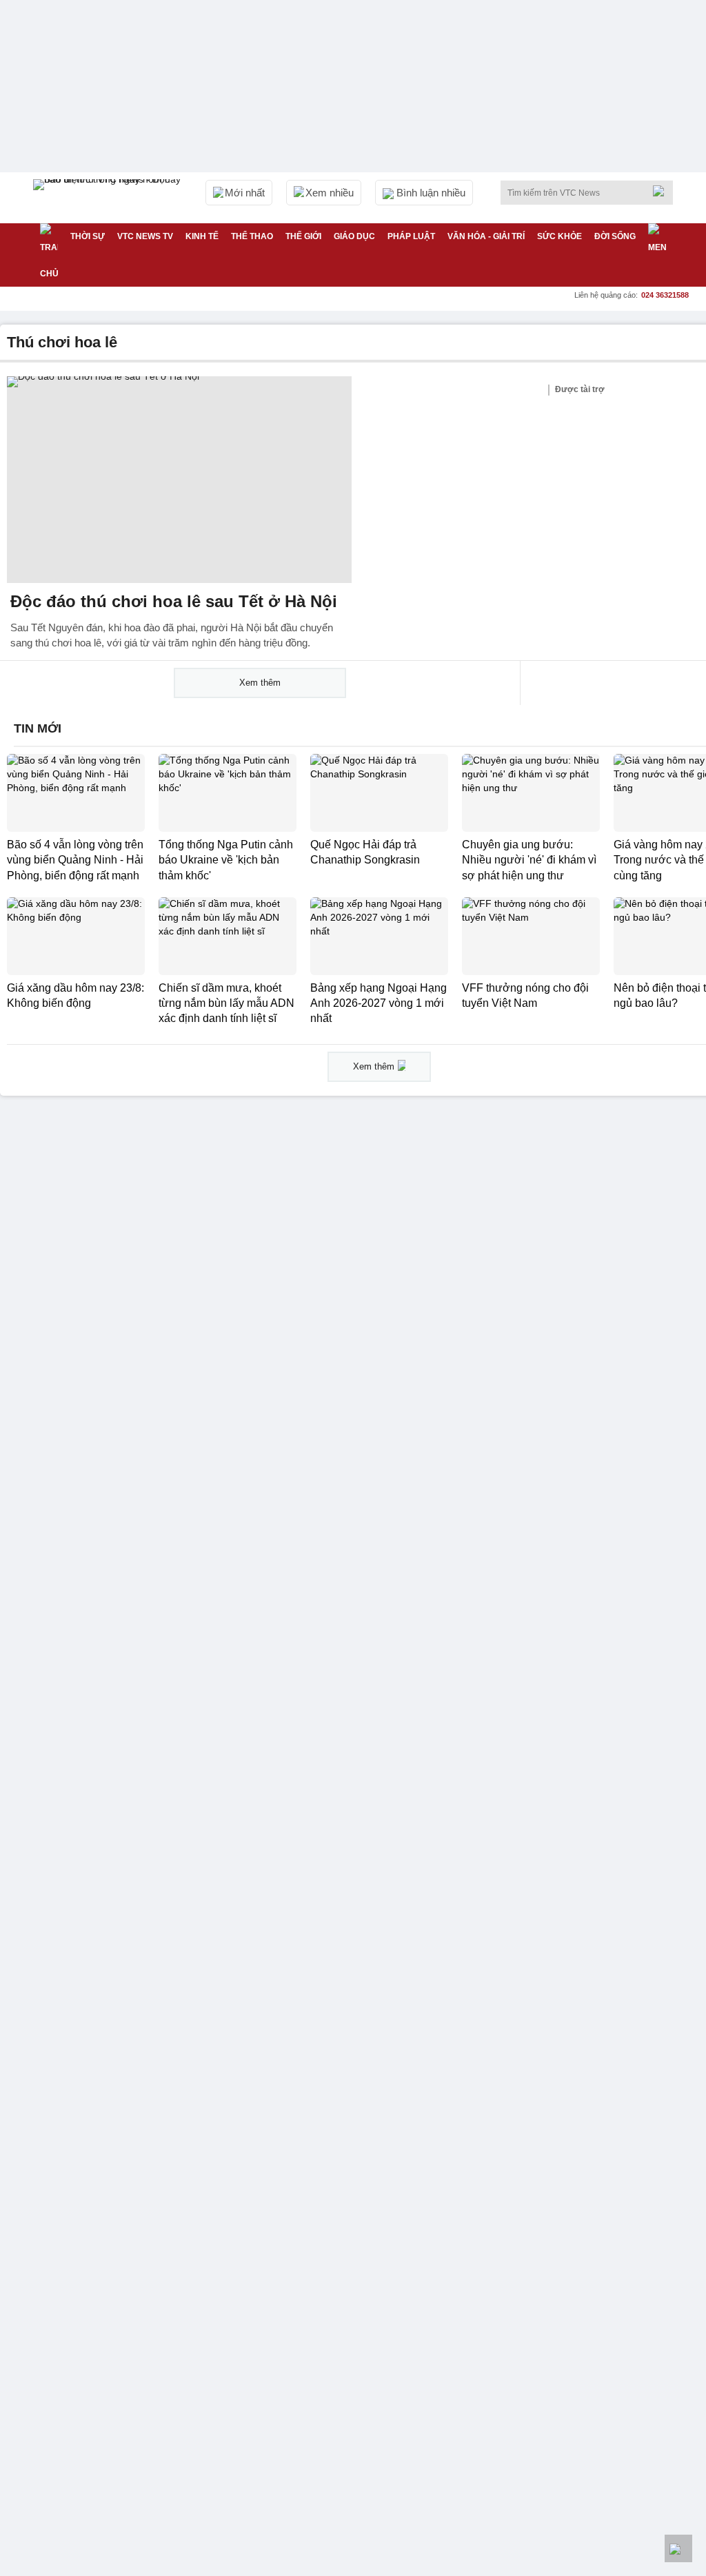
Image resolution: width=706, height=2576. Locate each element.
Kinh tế (202, 236)
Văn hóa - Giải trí (486, 236)
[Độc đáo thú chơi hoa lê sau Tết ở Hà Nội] (179, 480)
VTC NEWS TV (145, 236)
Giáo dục (354, 236)
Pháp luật (411, 236)
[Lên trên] (678, 2548)
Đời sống (615, 236)
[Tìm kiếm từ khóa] (663, 191)
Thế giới (303, 236)
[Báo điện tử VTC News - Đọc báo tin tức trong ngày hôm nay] (109, 198)
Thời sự (88, 236)
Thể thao (252, 236)
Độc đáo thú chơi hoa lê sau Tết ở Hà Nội (174, 601)
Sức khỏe (559, 236)
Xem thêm (260, 683)
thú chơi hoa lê (62, 342)
